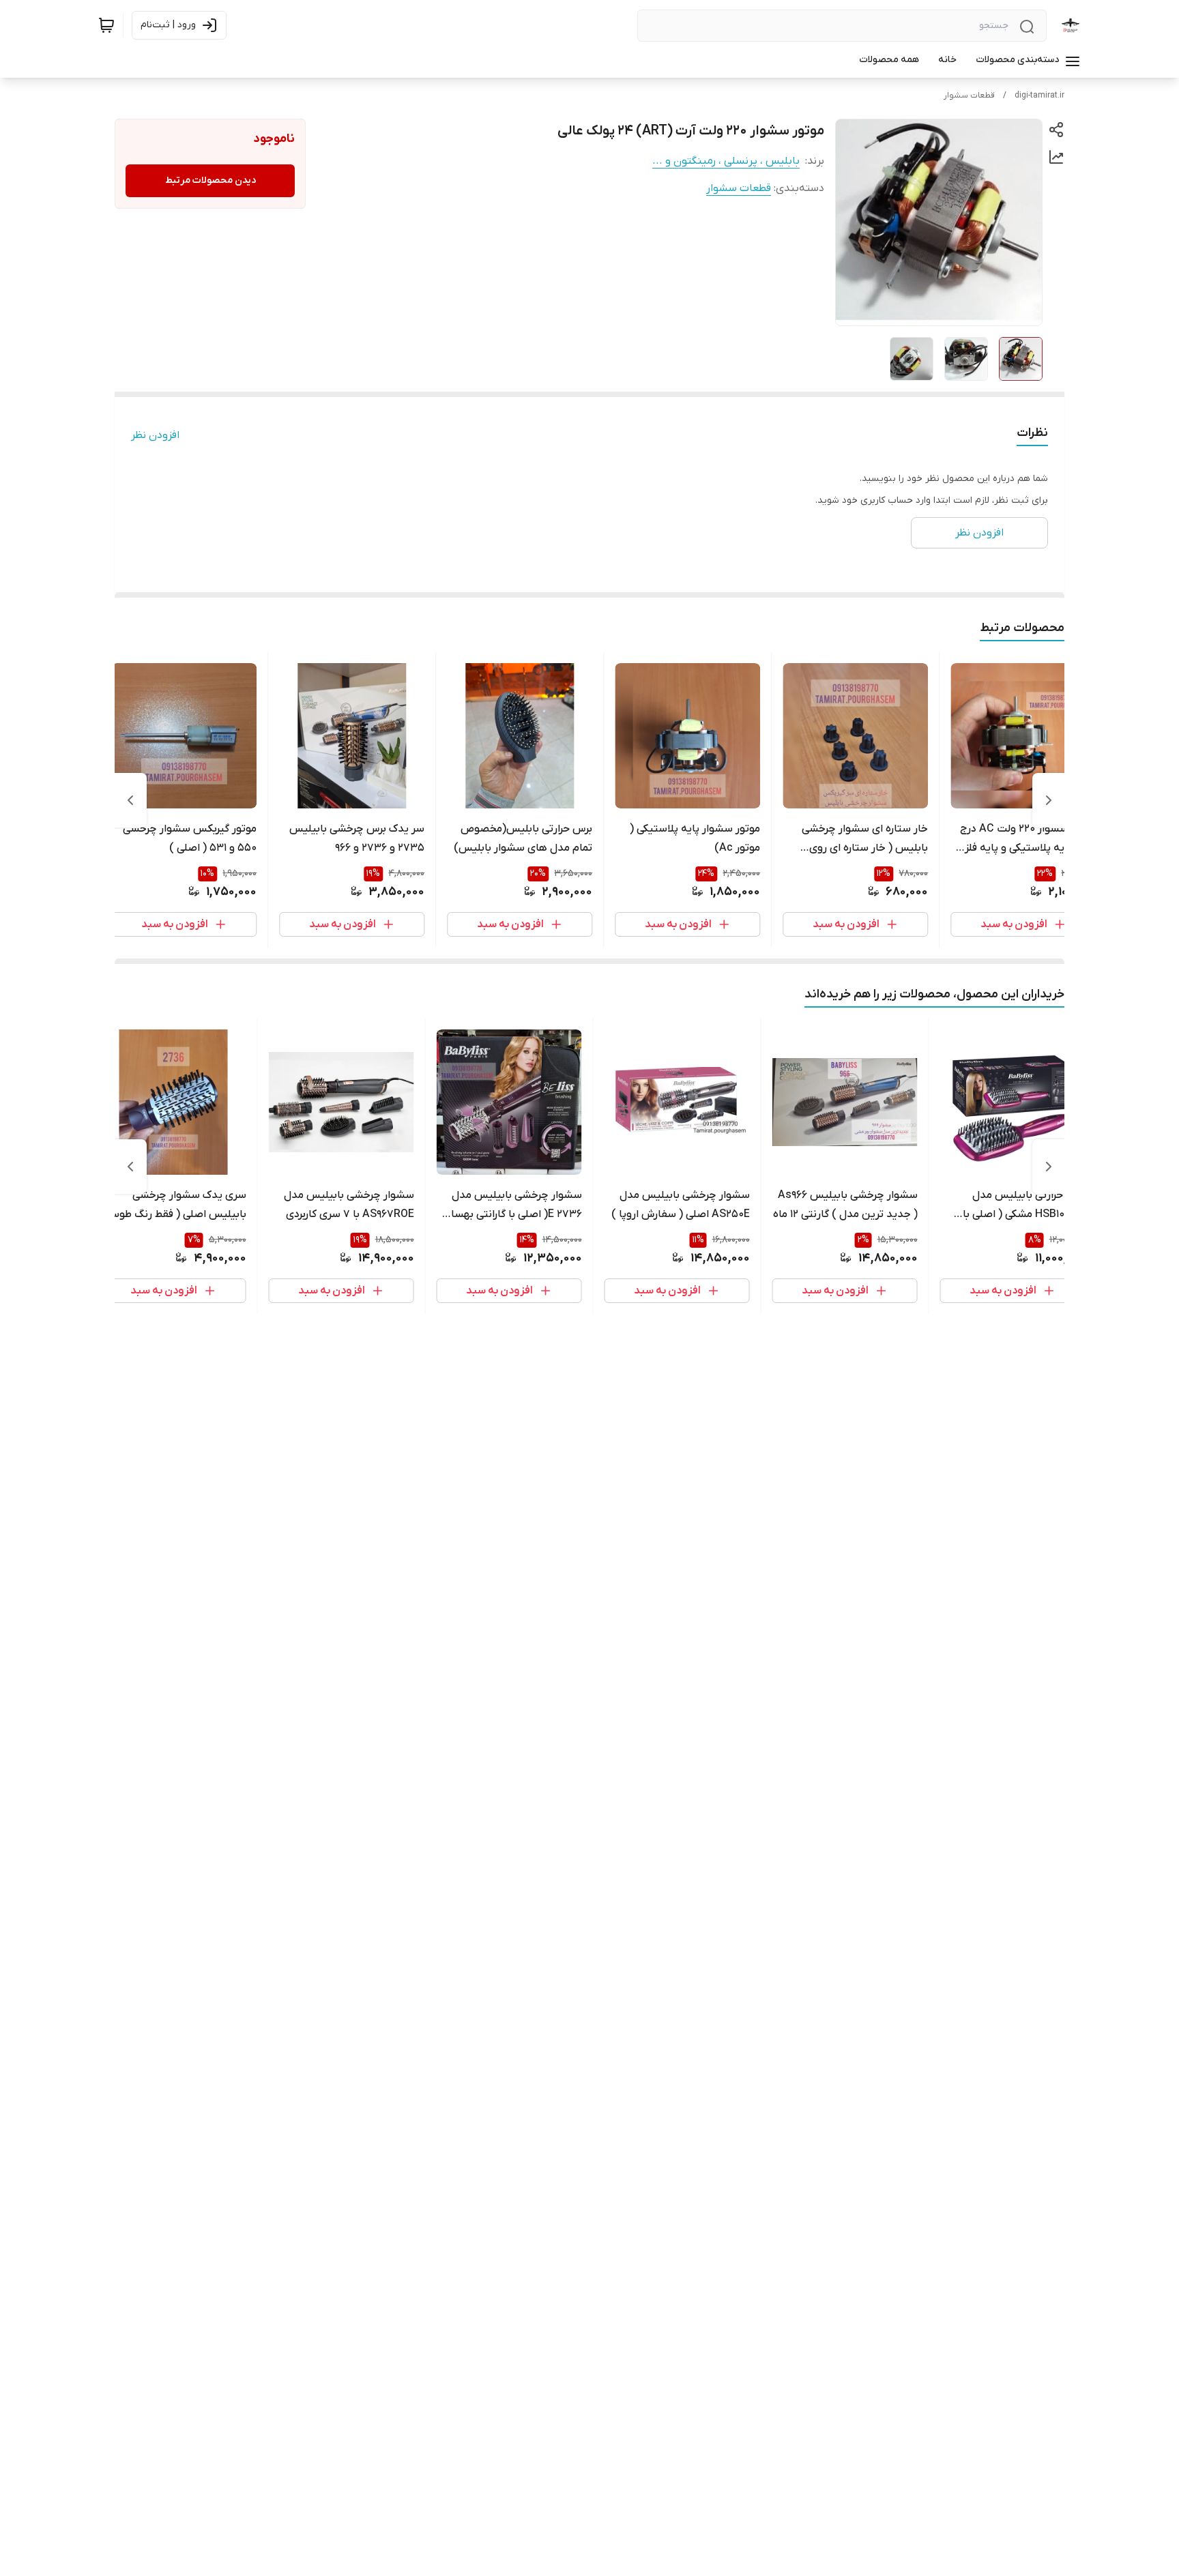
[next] (130, 800)
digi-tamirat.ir (1039, 96)
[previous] (1049, 800)
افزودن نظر (155, 435)
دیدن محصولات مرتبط (210, 180)
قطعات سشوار (969, 96)
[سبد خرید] (106, 25)
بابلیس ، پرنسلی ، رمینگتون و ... (726, 161)
